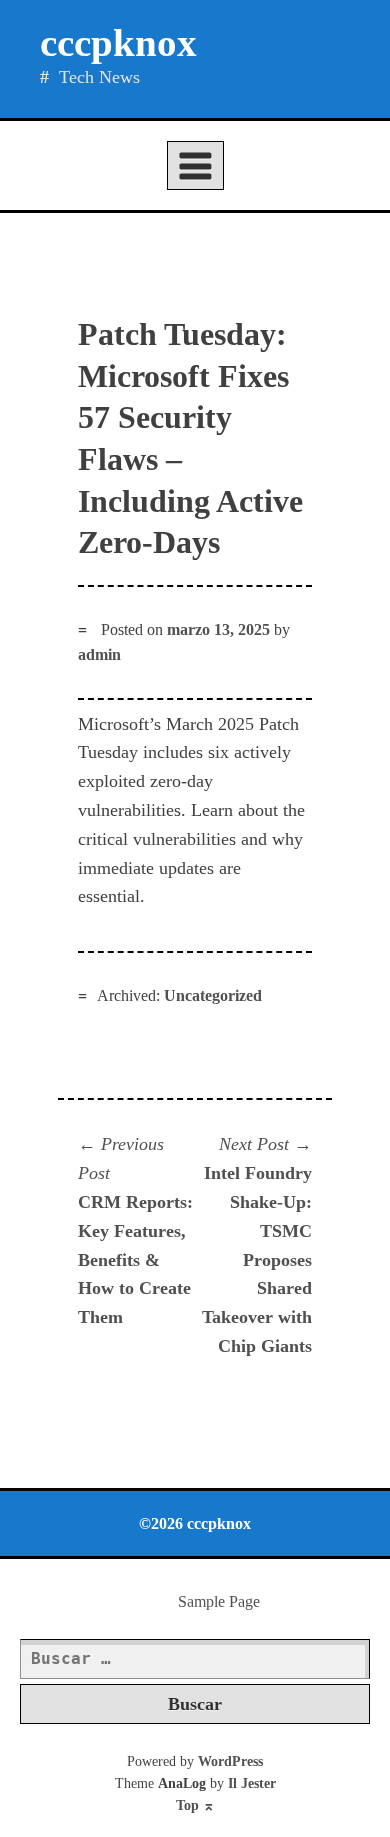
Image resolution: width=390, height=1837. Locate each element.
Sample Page (219, 1601)
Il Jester (252, 1783)
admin (99, 654)
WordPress (230, 1761)
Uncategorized (213, 995)
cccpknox (118, 42)
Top (195, 1805)
